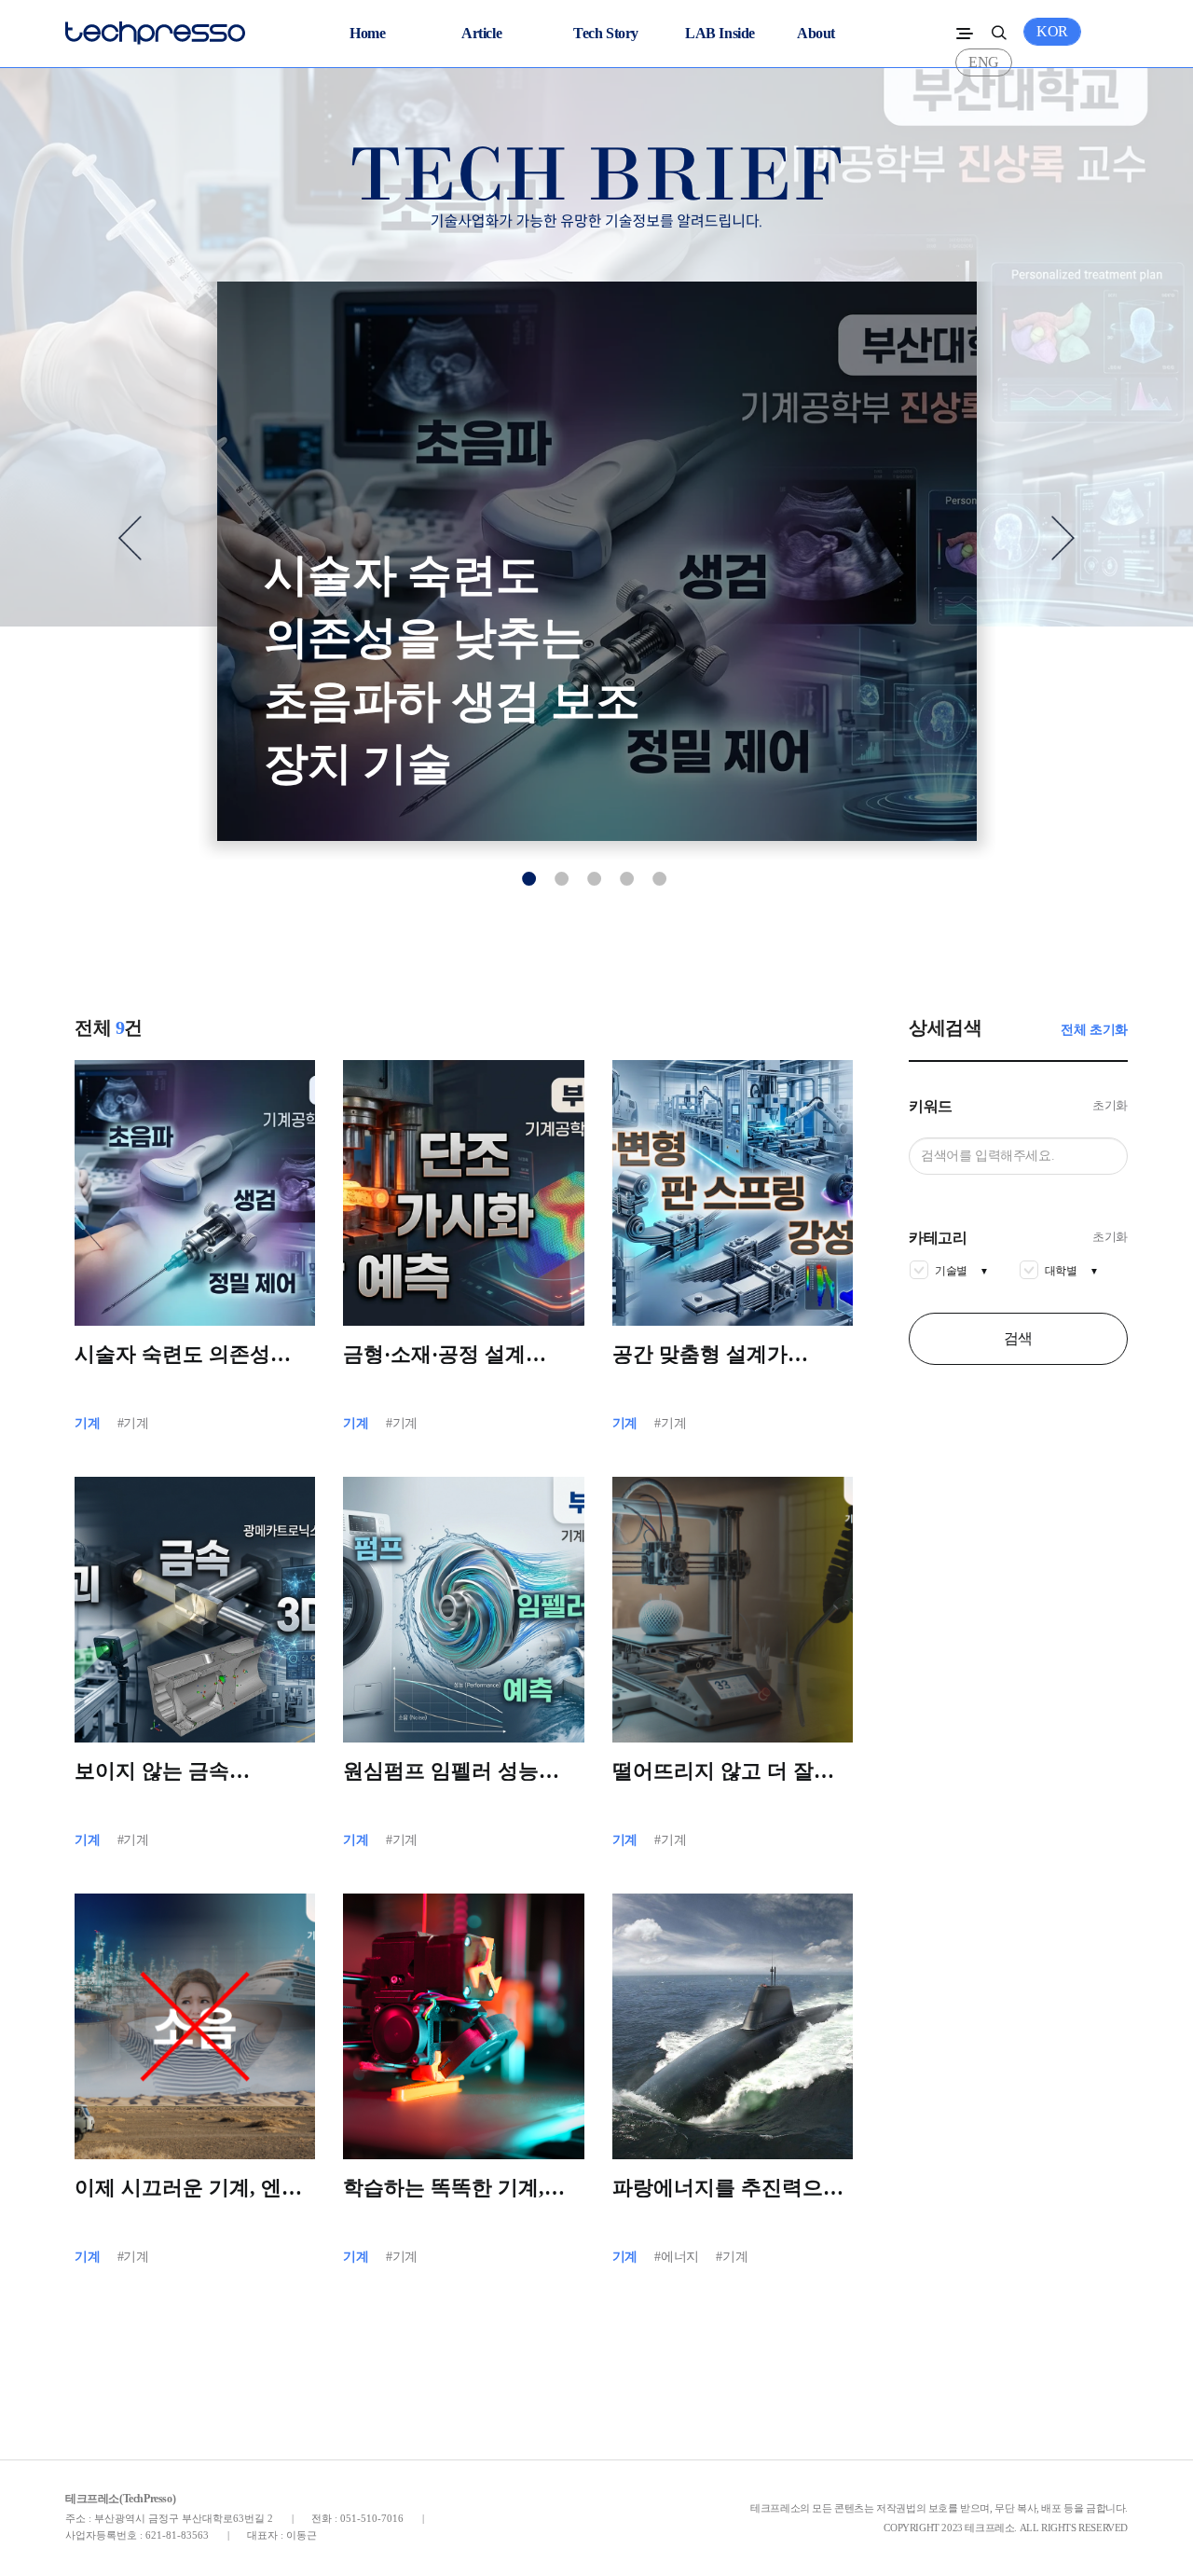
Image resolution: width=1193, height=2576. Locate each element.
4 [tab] (627, 878)
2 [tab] (562, 878)
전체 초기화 (1094, 1030)
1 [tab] (529, 878)
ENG (984, 62)
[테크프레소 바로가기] (155, 28)
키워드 (931, 1107)
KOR (1052, 31)
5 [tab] (660, 878)
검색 (1018, 1338)
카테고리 (938, 1238)
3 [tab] (595, 878)
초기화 (1110, 1105)
